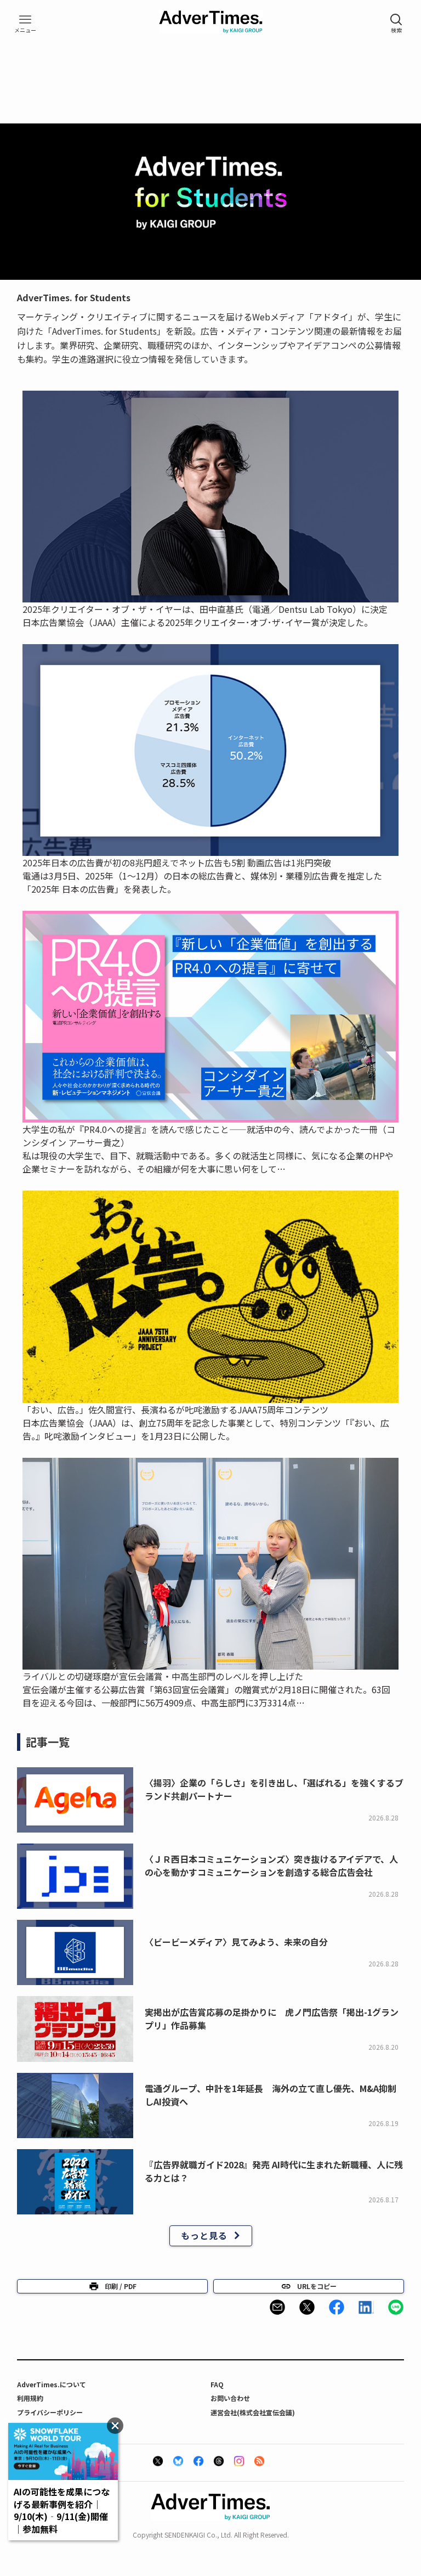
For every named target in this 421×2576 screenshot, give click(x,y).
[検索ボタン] (396, 24)
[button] (277, 2307)
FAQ (217, 2384)
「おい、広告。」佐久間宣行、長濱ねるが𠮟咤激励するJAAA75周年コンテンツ (175, 1410)
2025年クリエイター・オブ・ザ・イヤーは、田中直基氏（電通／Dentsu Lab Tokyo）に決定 (205, 609)
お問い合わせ (230, 2398)
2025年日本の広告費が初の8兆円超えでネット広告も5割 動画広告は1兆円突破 (177, 863)
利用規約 (30, 2398)
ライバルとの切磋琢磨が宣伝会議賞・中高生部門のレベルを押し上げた (163, 1676)
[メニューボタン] (25, 24)
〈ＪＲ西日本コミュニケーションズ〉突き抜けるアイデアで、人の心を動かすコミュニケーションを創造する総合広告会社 (271, 1865)
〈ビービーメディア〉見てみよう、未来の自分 (236, 1942)
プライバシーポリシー (50, 2412)
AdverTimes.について (52, 2384)
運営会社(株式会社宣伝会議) (253, 2412)
